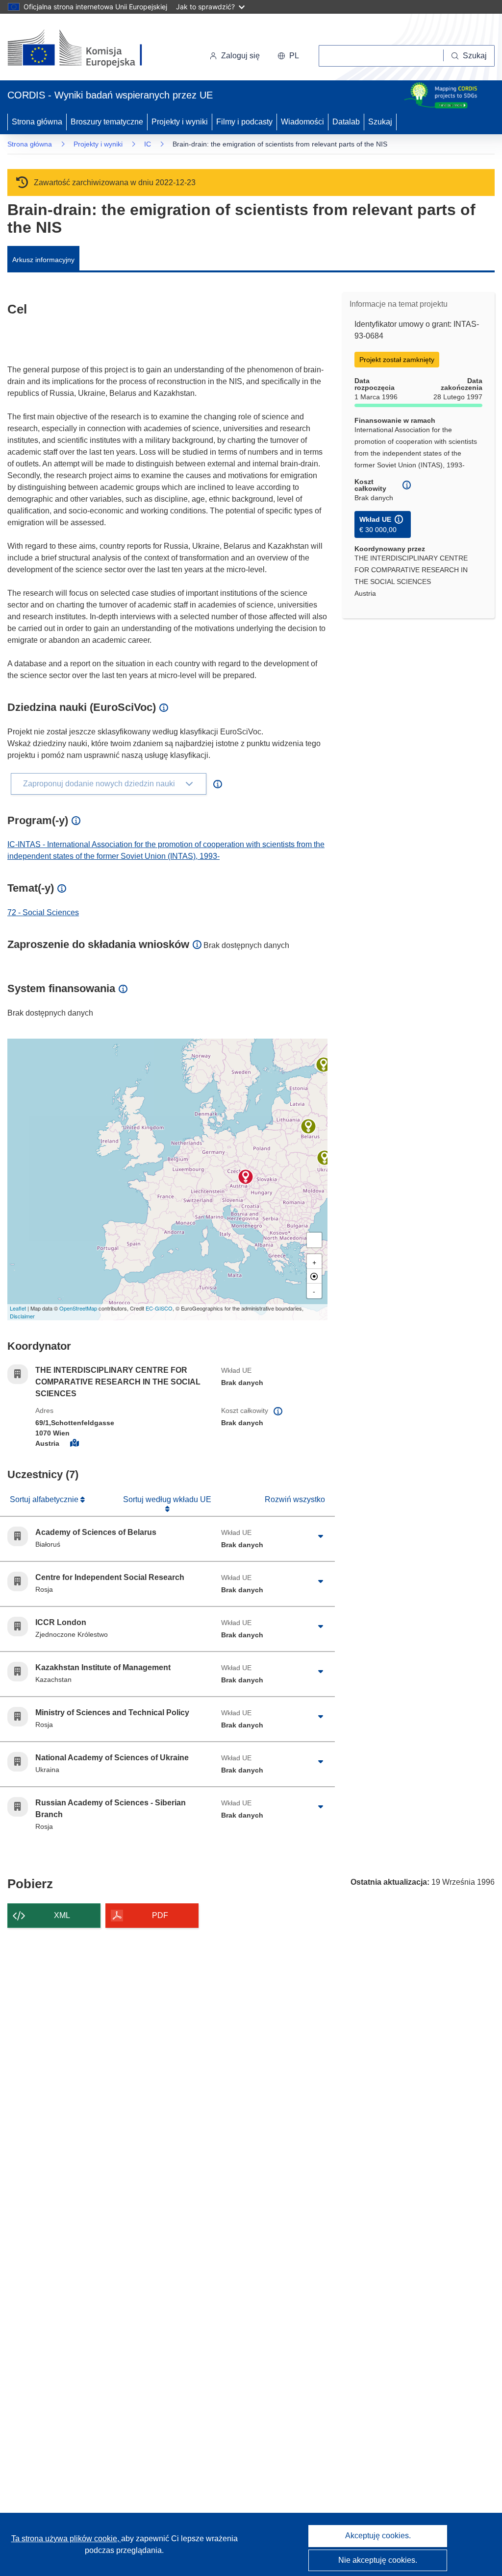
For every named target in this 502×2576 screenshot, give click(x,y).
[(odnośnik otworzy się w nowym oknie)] (87, 49)
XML (62, 1915)
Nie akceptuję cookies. (378, 2560)
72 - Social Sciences (43, 912)
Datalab (346, 122)
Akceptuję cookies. (378, 2536)
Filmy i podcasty (244, 122)
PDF (160, 1915)
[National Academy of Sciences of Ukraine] (325, 1158)
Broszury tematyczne (107, 122)
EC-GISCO (159, 1308)
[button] (288, 56)
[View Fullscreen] (314, 1240)
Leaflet (18, 1308)
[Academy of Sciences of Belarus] (308, 1126)
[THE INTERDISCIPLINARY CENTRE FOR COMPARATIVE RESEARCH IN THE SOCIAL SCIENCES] (246, 1177)
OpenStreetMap (78, 1308)
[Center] (314, 1276)
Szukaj (380, 122)
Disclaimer (22, 1316)
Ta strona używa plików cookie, (66, 2539)
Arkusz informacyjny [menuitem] (43, 260)
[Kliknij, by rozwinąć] (321, 1536)
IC (148, 144)
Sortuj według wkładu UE (167, 1499)
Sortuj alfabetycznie (45, 1499)
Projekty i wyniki (180, 122)
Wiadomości (302, 122)
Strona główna (37, 122)
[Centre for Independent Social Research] (324, 1065)
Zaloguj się (240, 56)
